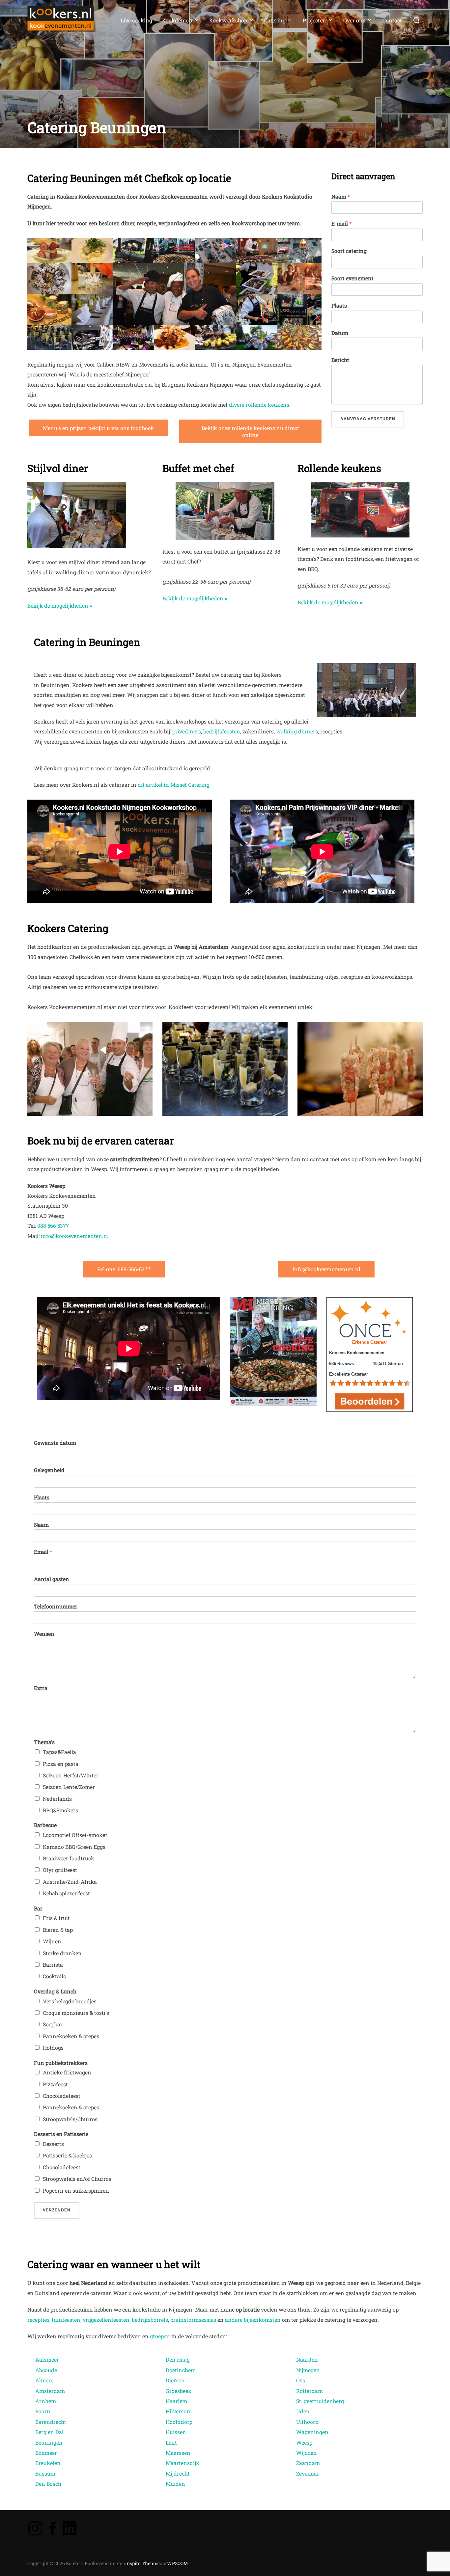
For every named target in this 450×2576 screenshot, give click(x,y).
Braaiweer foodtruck (69, 1858)
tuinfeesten (66, 2320)
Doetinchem (181, 2370)
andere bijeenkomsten (253, 2320)
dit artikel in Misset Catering (174, 785)
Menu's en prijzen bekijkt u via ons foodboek (98, 428)
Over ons (354, 20)
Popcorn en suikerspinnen (76, 2191)
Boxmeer (46, 2453)
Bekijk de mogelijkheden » (60, 605)
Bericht (340, 360)
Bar (38, 1908)
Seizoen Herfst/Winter (71, 1775)
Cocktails (54, 1976)
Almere (44, 2380)
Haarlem (176, 2401)
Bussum (45, 2473)
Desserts (53, 2144)
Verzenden (57, 2210)
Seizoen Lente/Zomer (69, 1787)
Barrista (53, 1965)
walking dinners (297, 731)
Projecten (314, 20)
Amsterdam (50, 2391)
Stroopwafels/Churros (70, 2119)
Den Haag (178, 2359)
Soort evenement (352, 278)
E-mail (341, 224)
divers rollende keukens (259, 405)
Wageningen (312, 2432)
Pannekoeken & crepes (71, 2036)
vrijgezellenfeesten (106, 2320)
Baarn (43, 2411)
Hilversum (179, 2411)
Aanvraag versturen (368, 419)
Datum (340, 333)
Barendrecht (51, 2422)
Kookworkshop (228, 20)
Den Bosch (48, 2484)
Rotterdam (309, 2391)
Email (43, 1552)
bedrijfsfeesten (222, 731)
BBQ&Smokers (60, 1810)
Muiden (175, 2484)
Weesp (304, 2442)
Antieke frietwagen (67, 2072)
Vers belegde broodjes (70, 2001)
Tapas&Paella (59, 1752)
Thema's (44, 1742)
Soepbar (53, 2024)
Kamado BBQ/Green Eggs (74, 1847)
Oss (301, 2380)
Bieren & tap (58, 1930)
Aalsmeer (47, 2359)
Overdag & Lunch (55, 1991)
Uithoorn (308, 2422)
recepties (38, 2320)
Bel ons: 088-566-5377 (124, 1269)
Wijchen (307, 2453)
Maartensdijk (183, 2463)
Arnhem (46, 2401)
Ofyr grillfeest (60, 1870)
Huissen (176, 2432)
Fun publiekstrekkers (61, 2063)
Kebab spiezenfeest (66, 1893)
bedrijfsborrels (150, 2320)
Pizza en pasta (61, 1764)
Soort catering (349, 251)
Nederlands (57, 1799)
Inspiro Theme (141, 2563)
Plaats (339, 306)
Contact (392, 20)
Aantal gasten (52, 1579)
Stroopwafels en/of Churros (77, 2179)
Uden (303, 2411)
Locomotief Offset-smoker (75, 1835)
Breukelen (48, 2463)
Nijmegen (308, 2370)
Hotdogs (53, 2048)
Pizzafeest (55, 2084)
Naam (341, 197)
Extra (41, 1688)
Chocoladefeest (62, 2096)
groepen (160, 2336)
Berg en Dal (49, 2432)
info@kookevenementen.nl (75, 1236)
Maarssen (178, 2453)
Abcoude (46, 2370)
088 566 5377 (53, 1226)
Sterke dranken (62, 1953)
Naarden (307, 2359)
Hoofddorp (179, 2422)
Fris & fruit (56, 1918)
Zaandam (308, 2463)
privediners (187, 731)
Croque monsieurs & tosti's (76, 2013)
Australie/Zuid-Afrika (70, 1882)
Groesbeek (179, 2391)
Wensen (44, 1634)
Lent (171, 2442)
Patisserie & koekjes (67, 2155)
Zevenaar (308, 2473)
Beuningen (49, 2442)
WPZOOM (178, 2563)
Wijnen (52, 1941)
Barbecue (45, 1825)
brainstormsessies (193, 2320)
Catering (275, 20)
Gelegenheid (49, 1470)
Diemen (175, 2380)
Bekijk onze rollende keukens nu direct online (250, 431)
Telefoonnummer (56, 1606)
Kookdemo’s (177, 20)
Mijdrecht (178, 2473)
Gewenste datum (55, 1443)
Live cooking (136, 20)
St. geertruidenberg (321, 2401)
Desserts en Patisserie (61, 2134)
